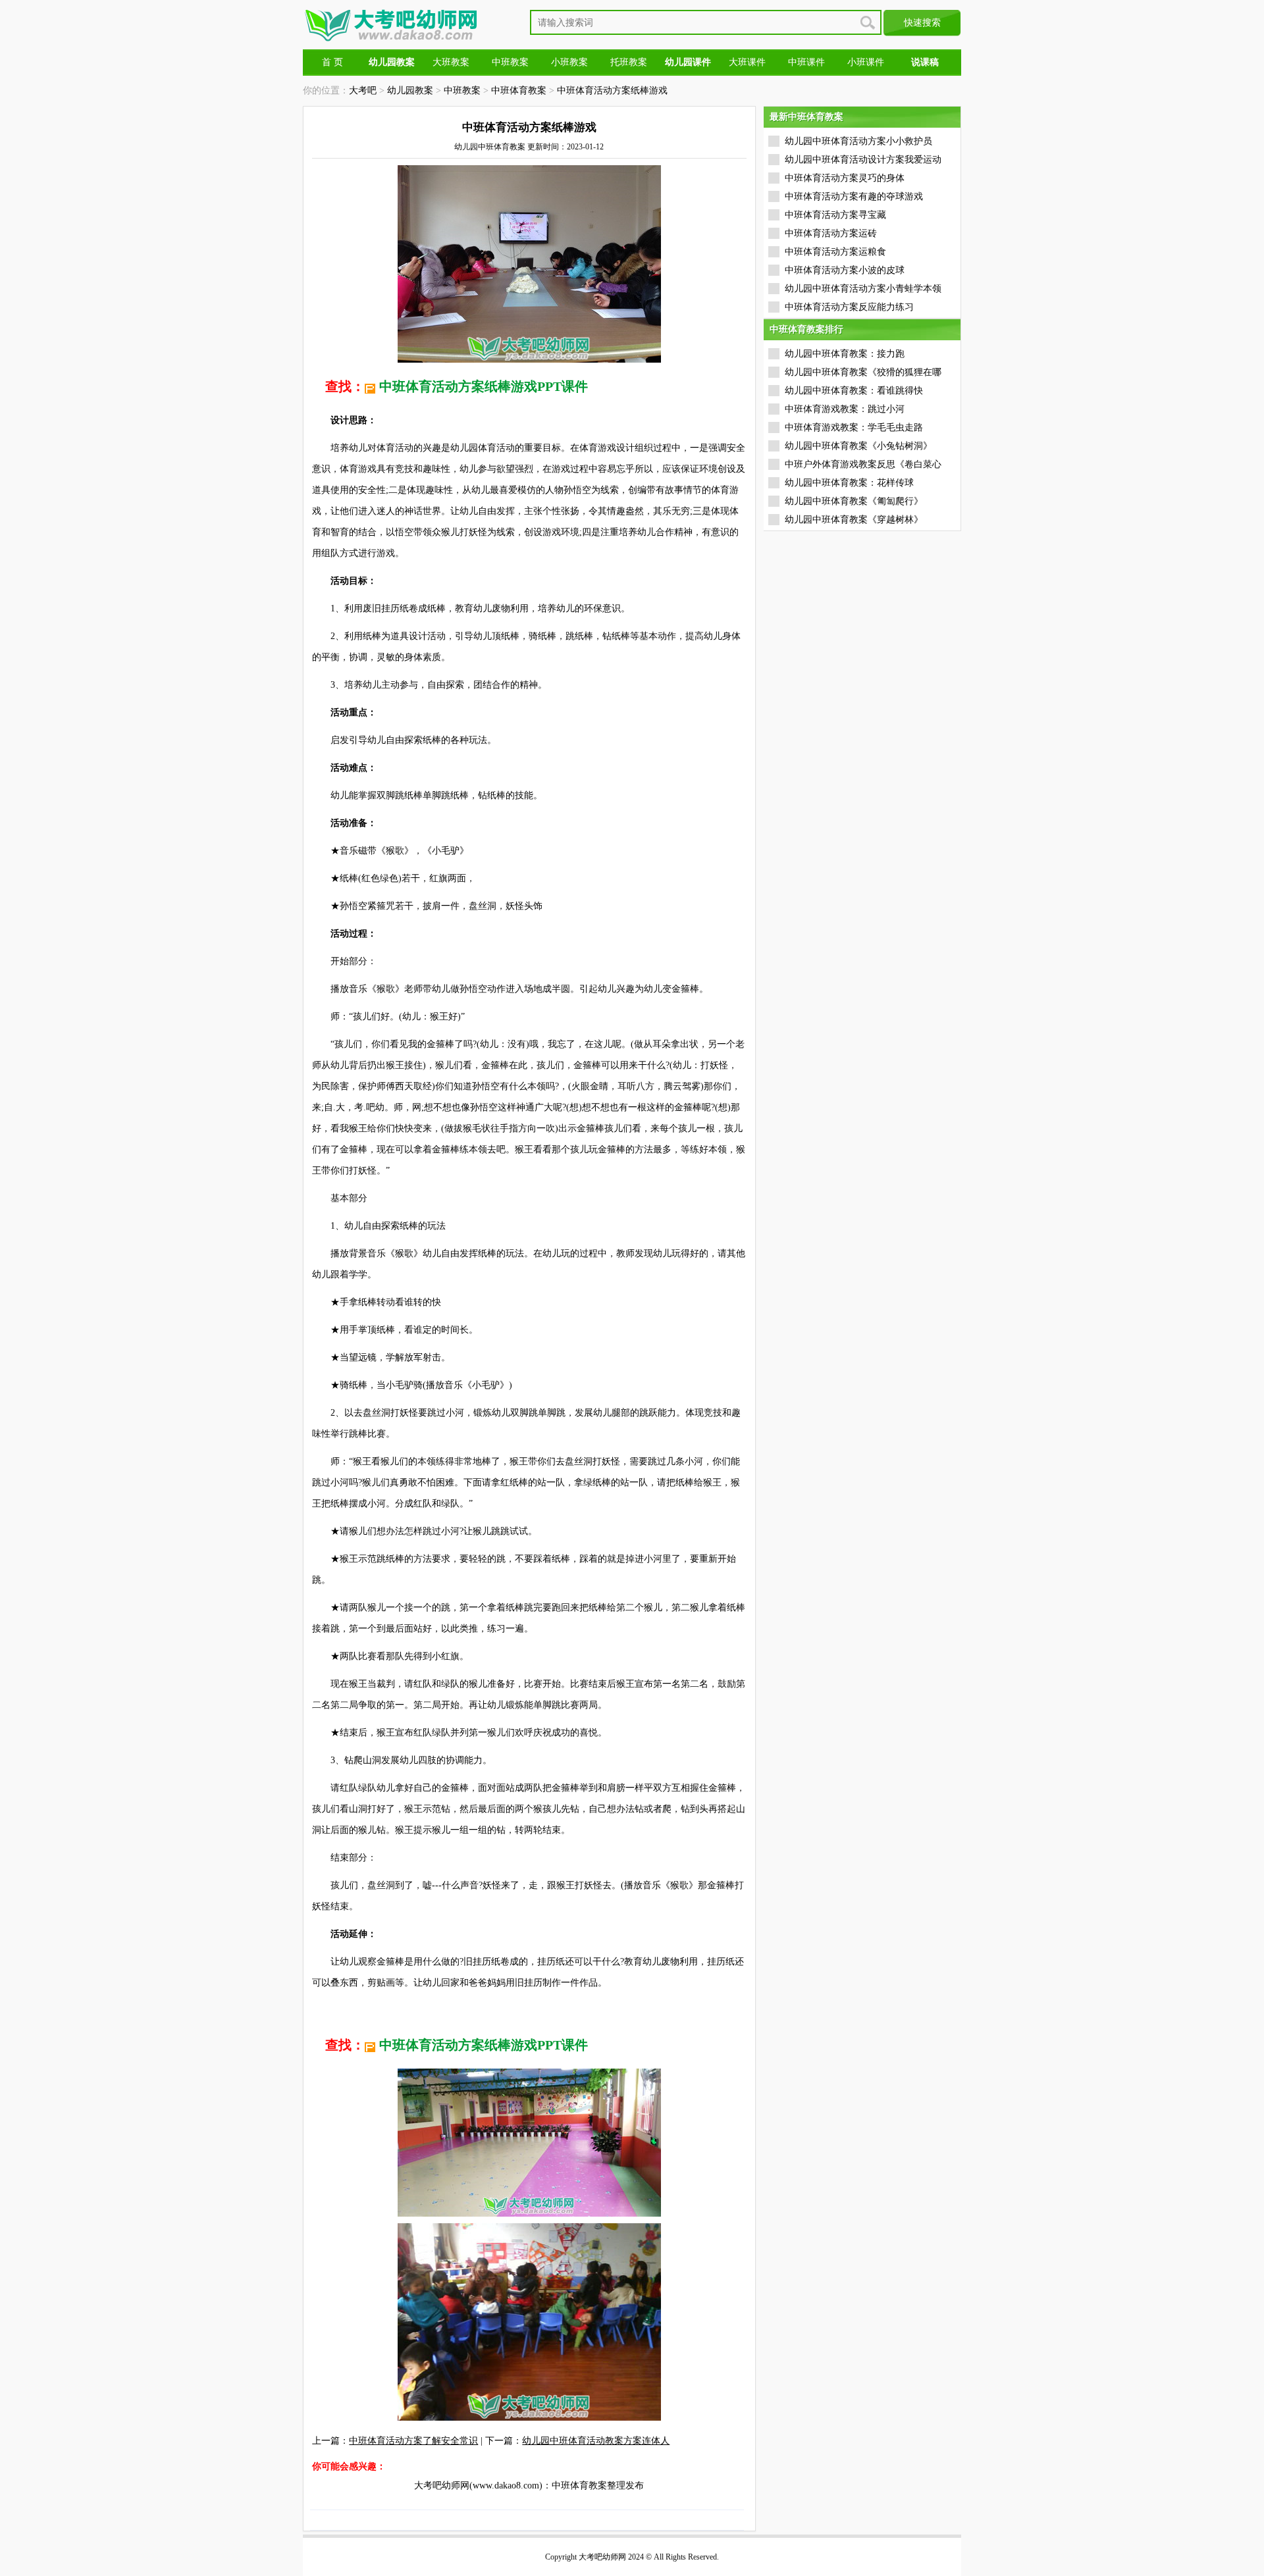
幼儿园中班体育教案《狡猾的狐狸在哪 (863, 372)
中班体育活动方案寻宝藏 (835, 215)
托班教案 (629, 62)
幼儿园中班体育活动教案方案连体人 (596, 2441)
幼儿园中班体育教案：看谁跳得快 (854, 391)
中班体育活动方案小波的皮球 (845, 270)
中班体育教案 (519, 90)
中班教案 (510, 62)
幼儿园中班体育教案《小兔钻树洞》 (858, 446)
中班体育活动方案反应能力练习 (849, 307)
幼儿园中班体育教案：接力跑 (845, 354)
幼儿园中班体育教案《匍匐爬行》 (854, 501)
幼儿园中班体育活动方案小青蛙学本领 (863, 289)
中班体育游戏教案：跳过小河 (845, 409)
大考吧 (363, 90)
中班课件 (806, 62)
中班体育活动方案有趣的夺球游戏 (854, 196)
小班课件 (866, 62)
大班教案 (451, 62)
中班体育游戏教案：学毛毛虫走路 (854, 427)
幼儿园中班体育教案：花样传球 (849, 483)
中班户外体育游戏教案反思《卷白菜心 (863, 464)
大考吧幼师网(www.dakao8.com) (478, 2486)
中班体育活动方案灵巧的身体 (845, 178)
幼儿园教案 (410, 90)
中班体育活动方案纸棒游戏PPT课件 (484, 386)
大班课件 (747, 62)
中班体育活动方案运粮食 (835, 252)
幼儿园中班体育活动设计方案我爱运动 (863, 160)
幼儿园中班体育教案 (490, 147)
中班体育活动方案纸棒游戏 (612, 90)
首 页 (332, 62)
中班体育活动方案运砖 (831, 233)
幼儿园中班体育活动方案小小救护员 (858, 141)
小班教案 (569, 62)
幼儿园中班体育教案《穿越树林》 (854, 520)
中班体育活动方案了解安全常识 (413, 2441)
